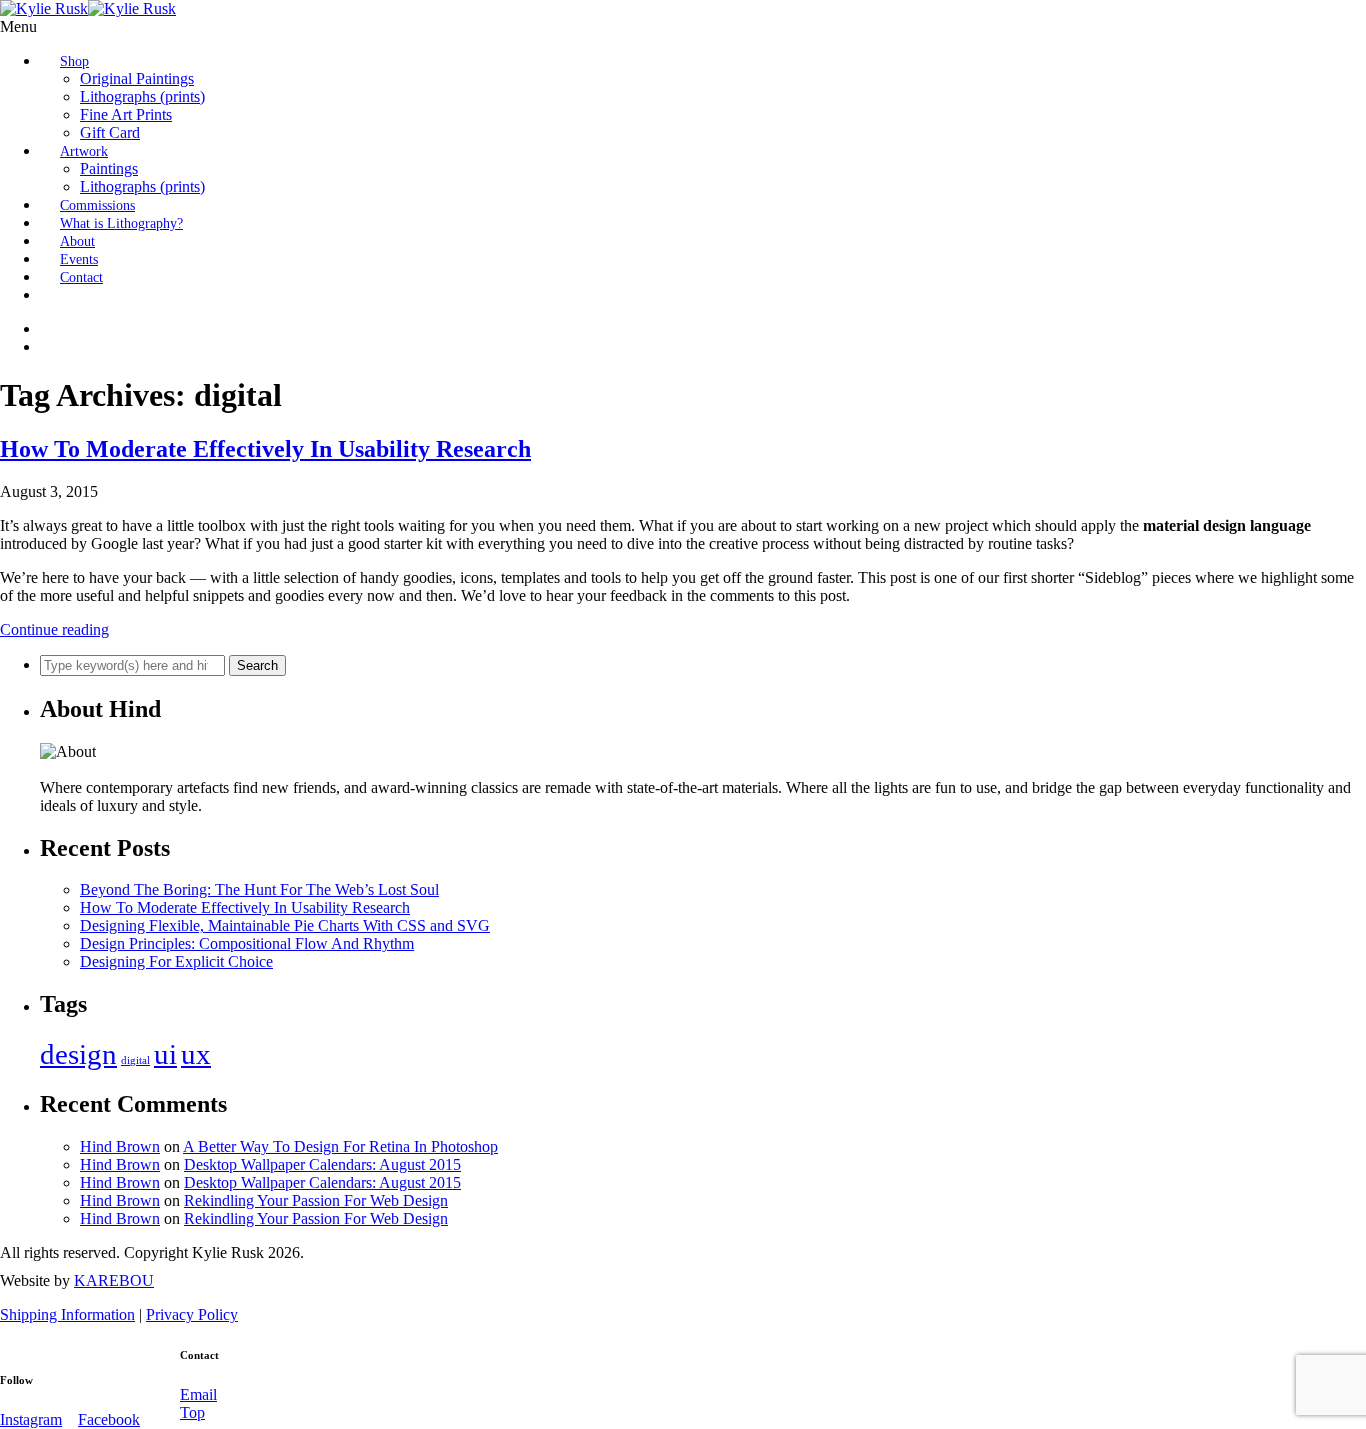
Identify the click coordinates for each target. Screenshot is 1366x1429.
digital (135, 1060)
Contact (81, 277)
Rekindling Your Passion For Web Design (316, 1200)
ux (196, 1054)
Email (198, 1394)
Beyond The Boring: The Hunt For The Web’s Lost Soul (259, 889)
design (78, 1054)
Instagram (31, 1419)
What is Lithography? (121, 223)
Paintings (109, 168)
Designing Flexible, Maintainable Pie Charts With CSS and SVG (285, 925)
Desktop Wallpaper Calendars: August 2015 (322, 1164)
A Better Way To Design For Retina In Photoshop (340, 1146)
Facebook (109, 1419)
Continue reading (54, 629)
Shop (74, 61)
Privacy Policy (192, 1314)
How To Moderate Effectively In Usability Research (265, 449)
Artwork (84, 151)
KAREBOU (114, 1280)
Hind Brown (120, 1146)
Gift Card (110, 132)
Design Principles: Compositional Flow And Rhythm (247, 943)
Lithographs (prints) (142, 96)
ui (165, 1054)
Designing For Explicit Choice (176, 961)
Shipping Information (67, 1314)
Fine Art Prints (126, 114)
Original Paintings (137, 78)
